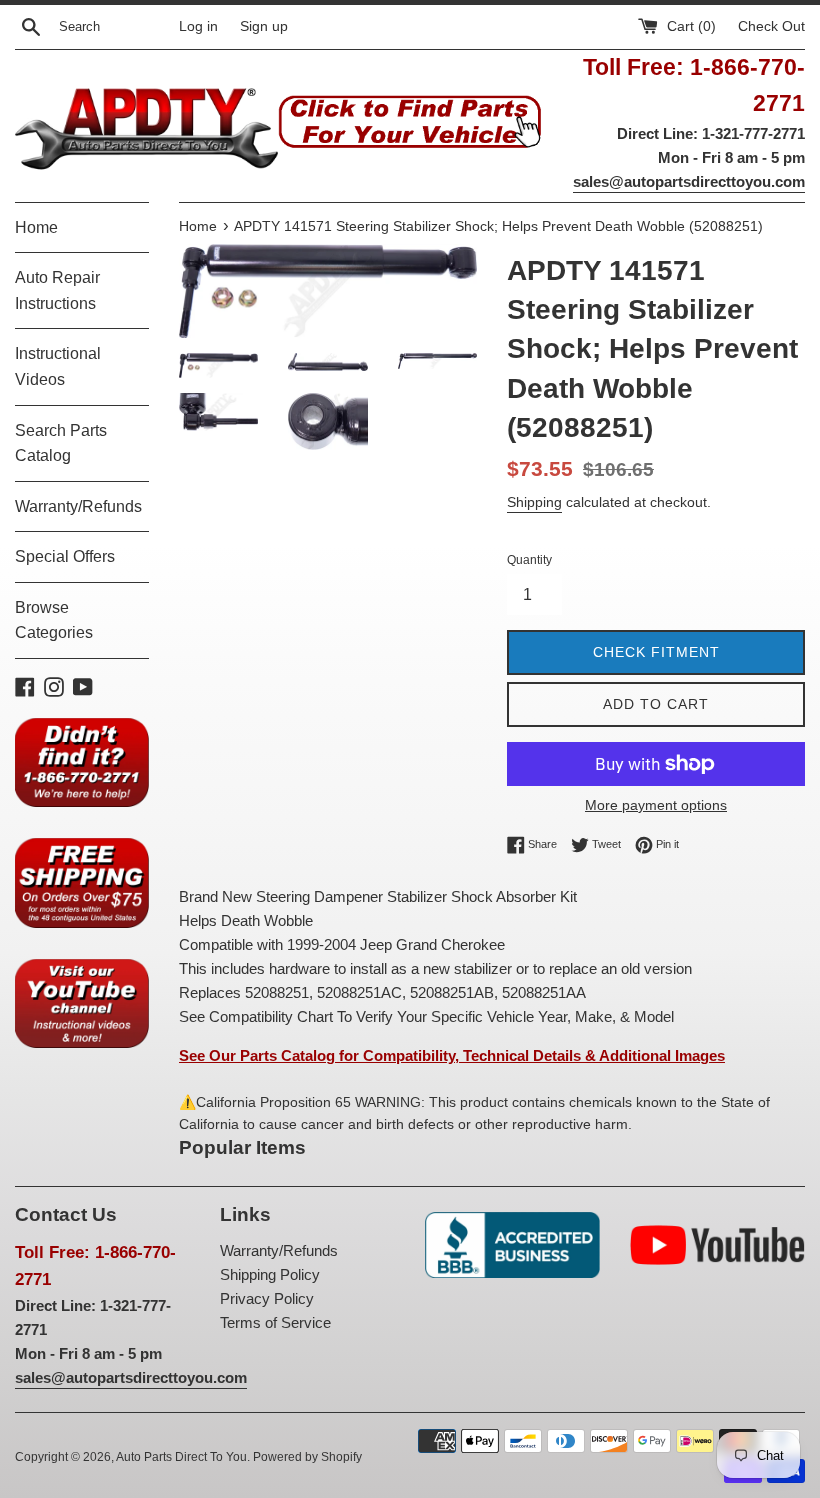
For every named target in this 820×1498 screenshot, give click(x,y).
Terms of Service (275, 1322)
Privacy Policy (267, 1298)
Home (36, 227)
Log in (198, 26)
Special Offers (65, 556)
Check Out (771, 26)
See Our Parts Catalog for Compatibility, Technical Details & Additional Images (452, 1055)
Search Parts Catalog (61, 443)
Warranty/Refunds (78, 506)
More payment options (656, 805)
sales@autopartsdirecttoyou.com (689, 181)
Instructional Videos (58, 366)
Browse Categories (54, 620)
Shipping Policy (270, 1274)
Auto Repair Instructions (57, 290)
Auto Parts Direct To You (181, 1457)
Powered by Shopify (307, 1457)
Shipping (534, 502)
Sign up (264, 26)
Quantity (529, 560)
